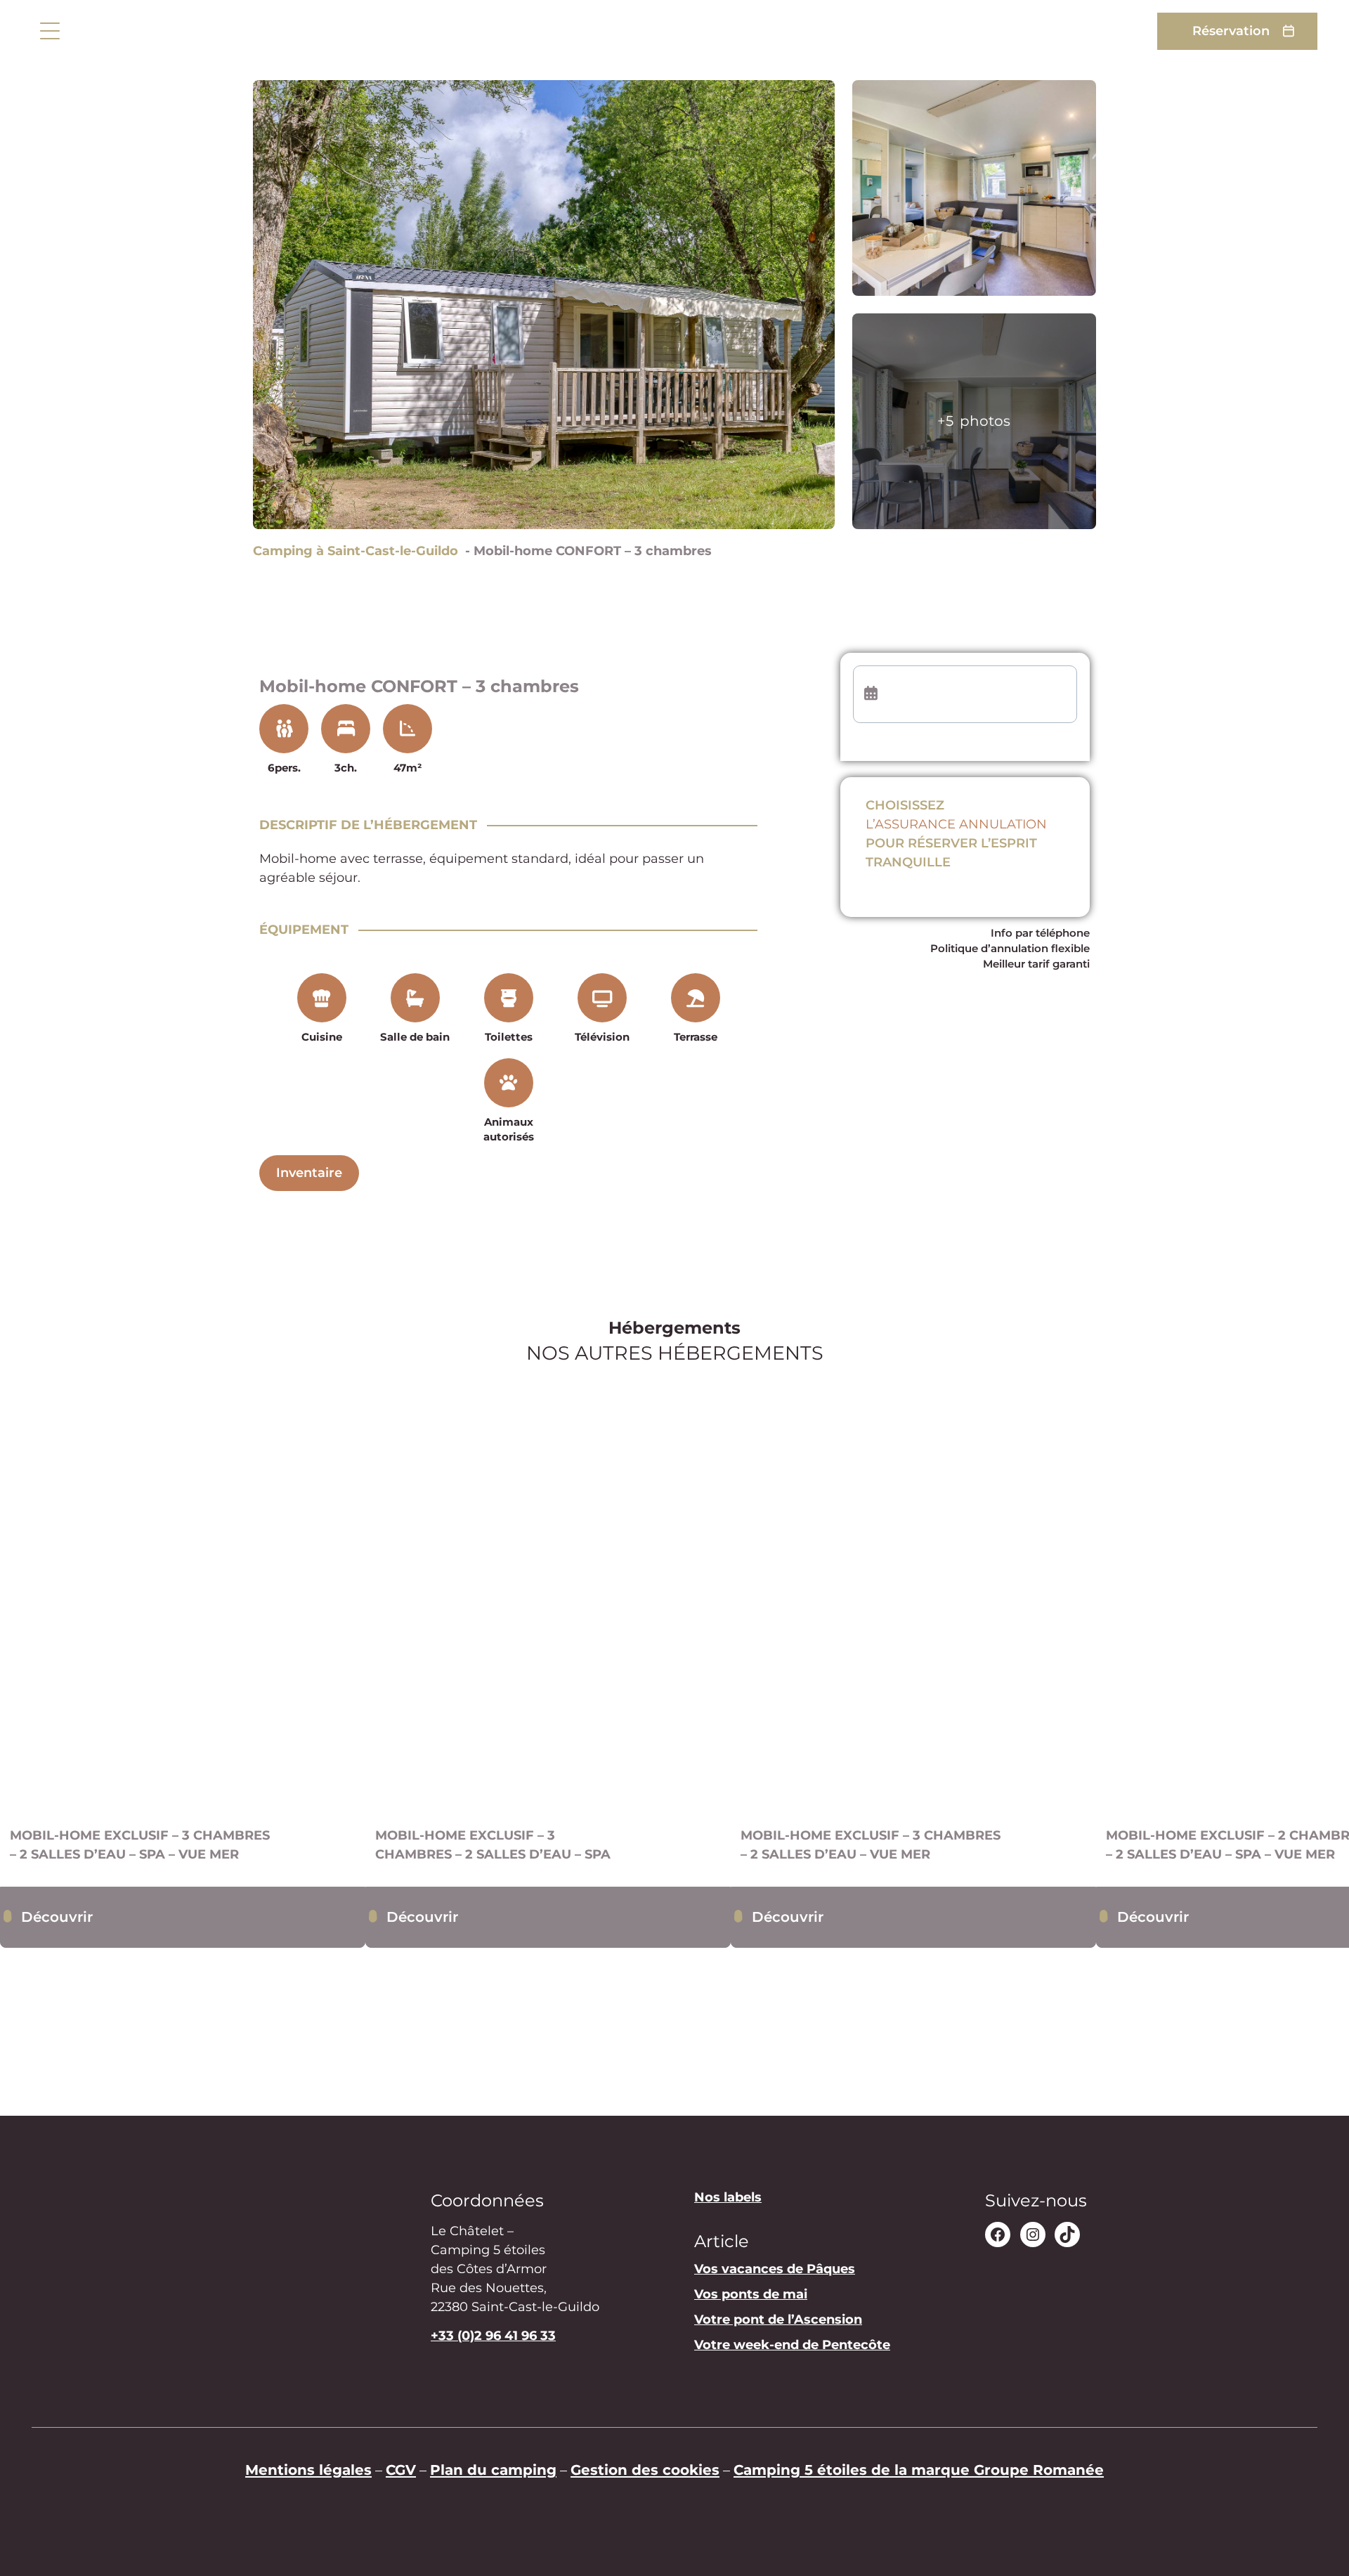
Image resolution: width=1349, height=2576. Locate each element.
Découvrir (57, 1917)
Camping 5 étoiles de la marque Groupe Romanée (919, 2470)
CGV (401, 2470)
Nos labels (728, 2197)
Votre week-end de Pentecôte (792, 2346)
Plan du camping (493, 2470)
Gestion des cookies (645, 2470)
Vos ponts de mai (751, 2295)
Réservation (1231, 31)
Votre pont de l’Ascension (778, 2320)
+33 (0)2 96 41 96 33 (493, 2336)
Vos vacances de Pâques (775, 2270)
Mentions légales (308, 2470)
